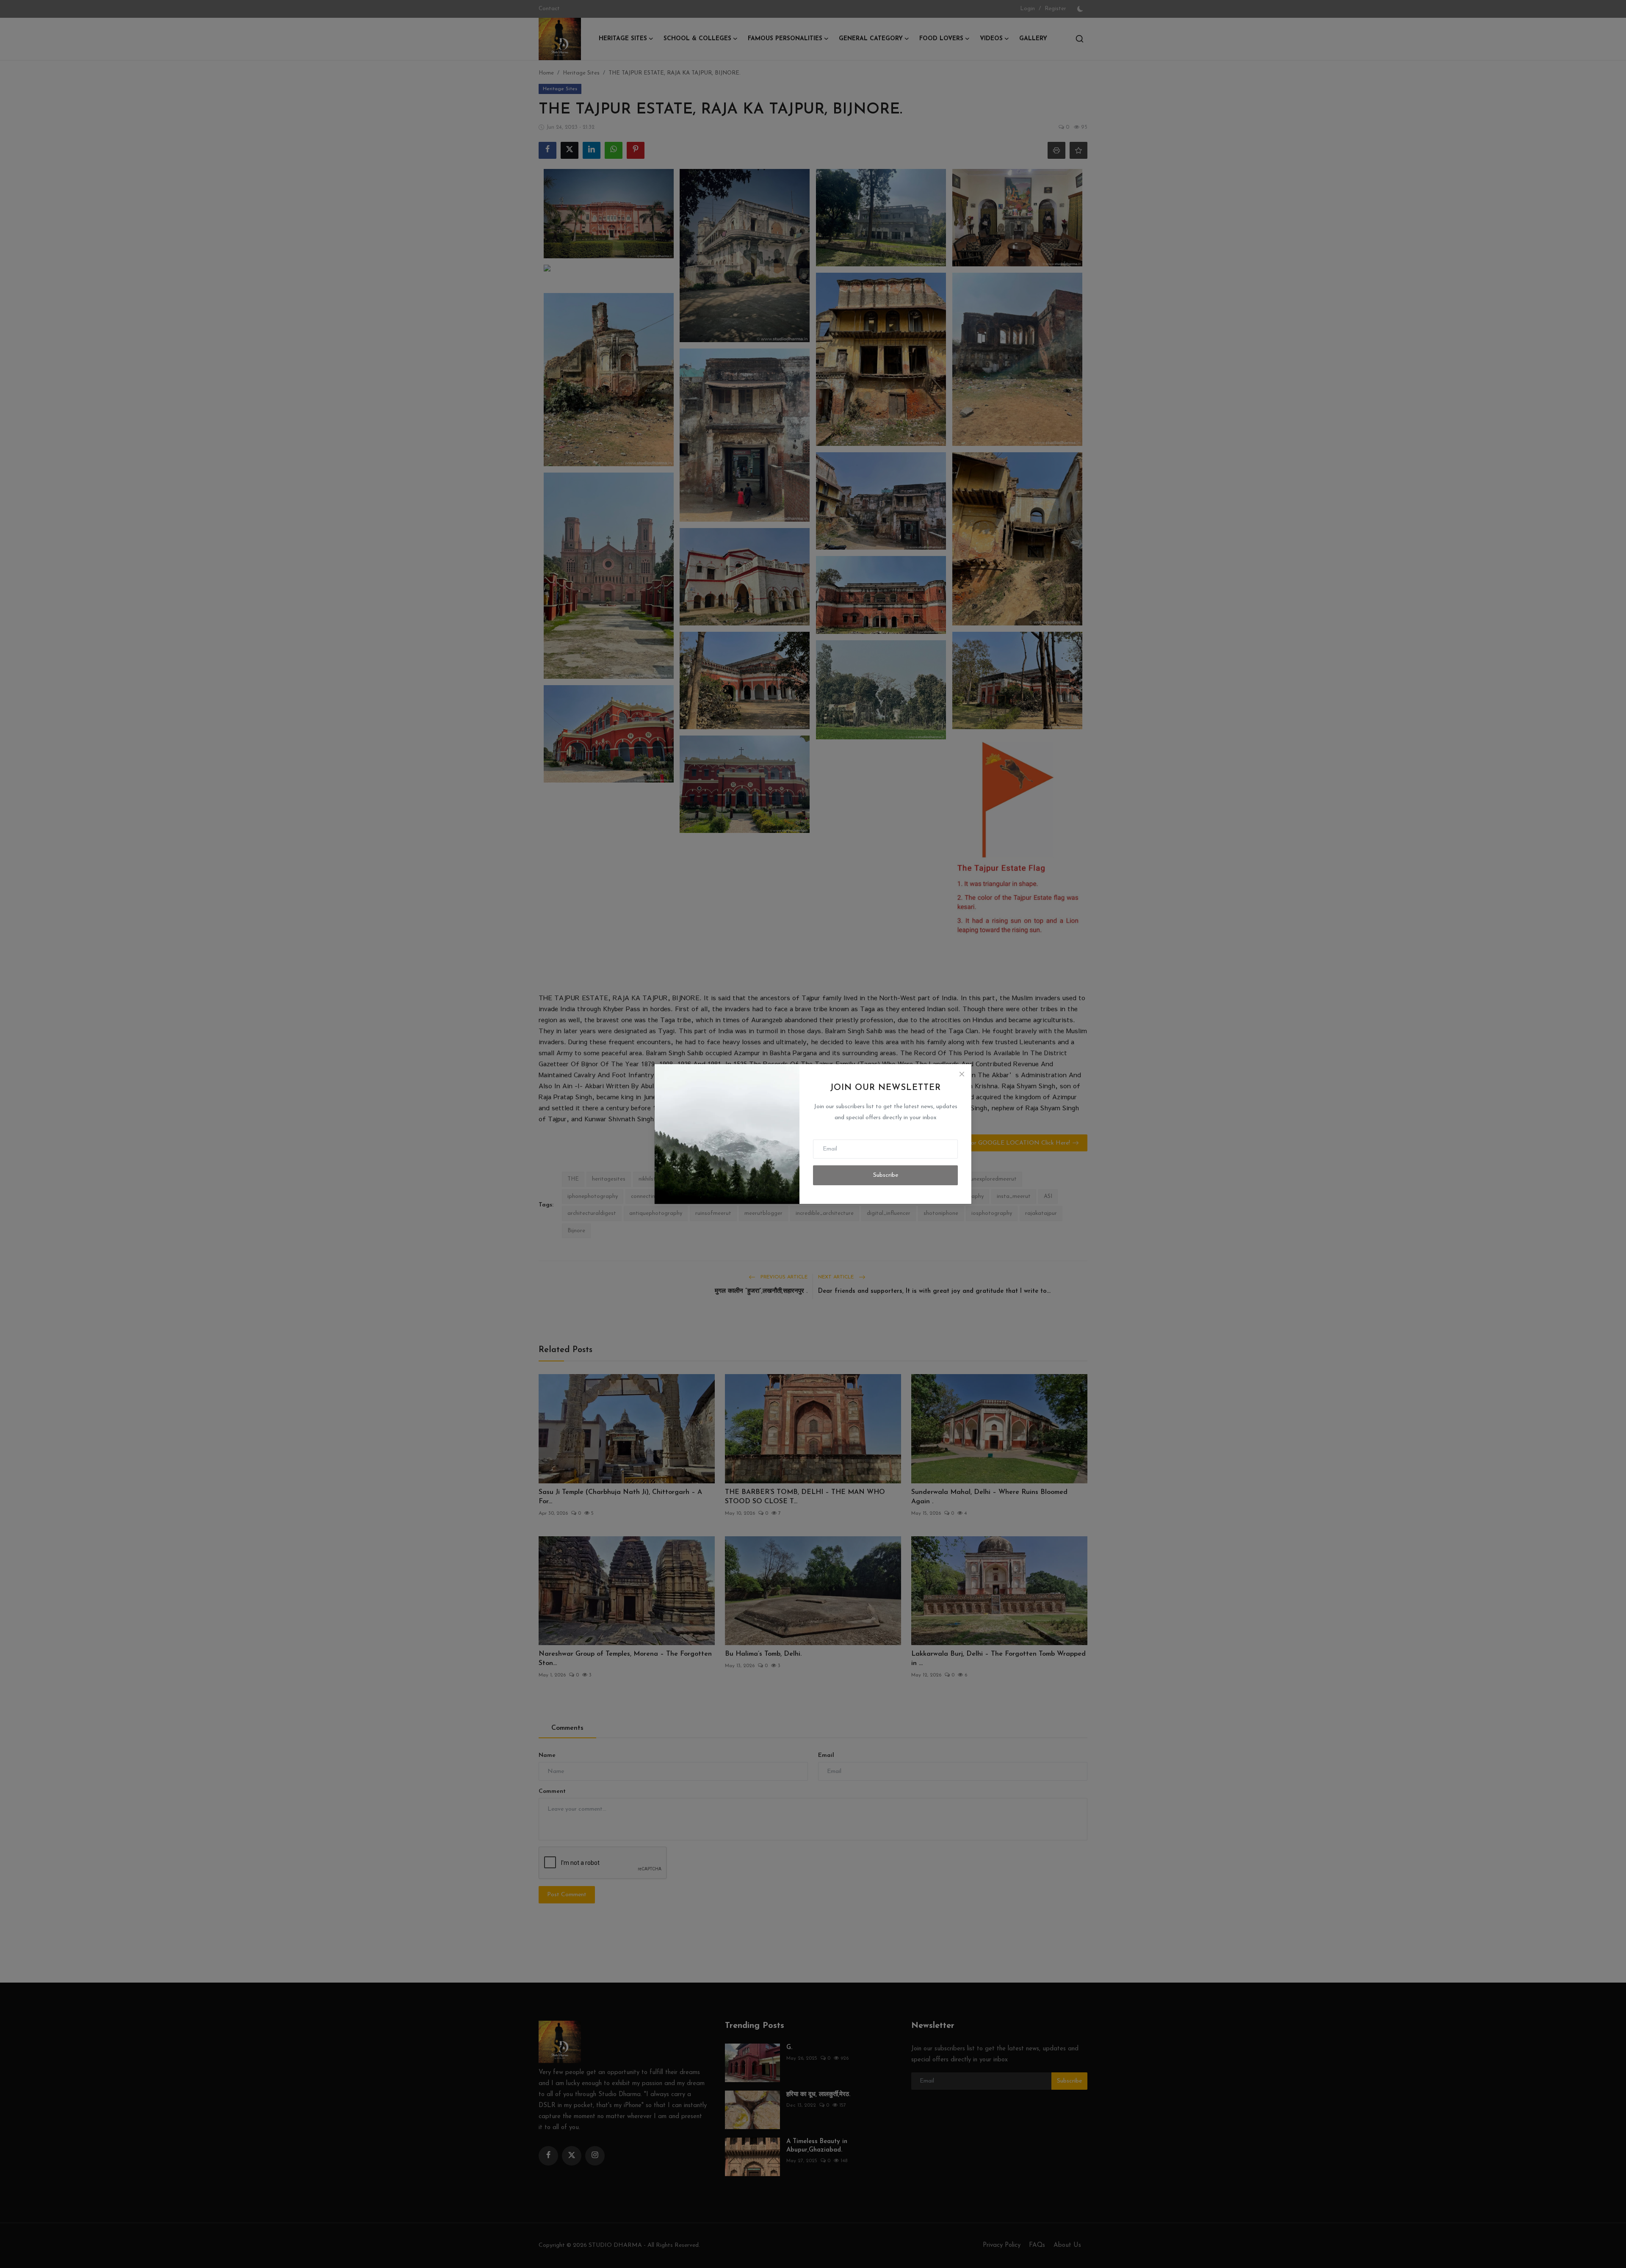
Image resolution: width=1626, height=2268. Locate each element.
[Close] (962, 1074)
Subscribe (886, 1175)
